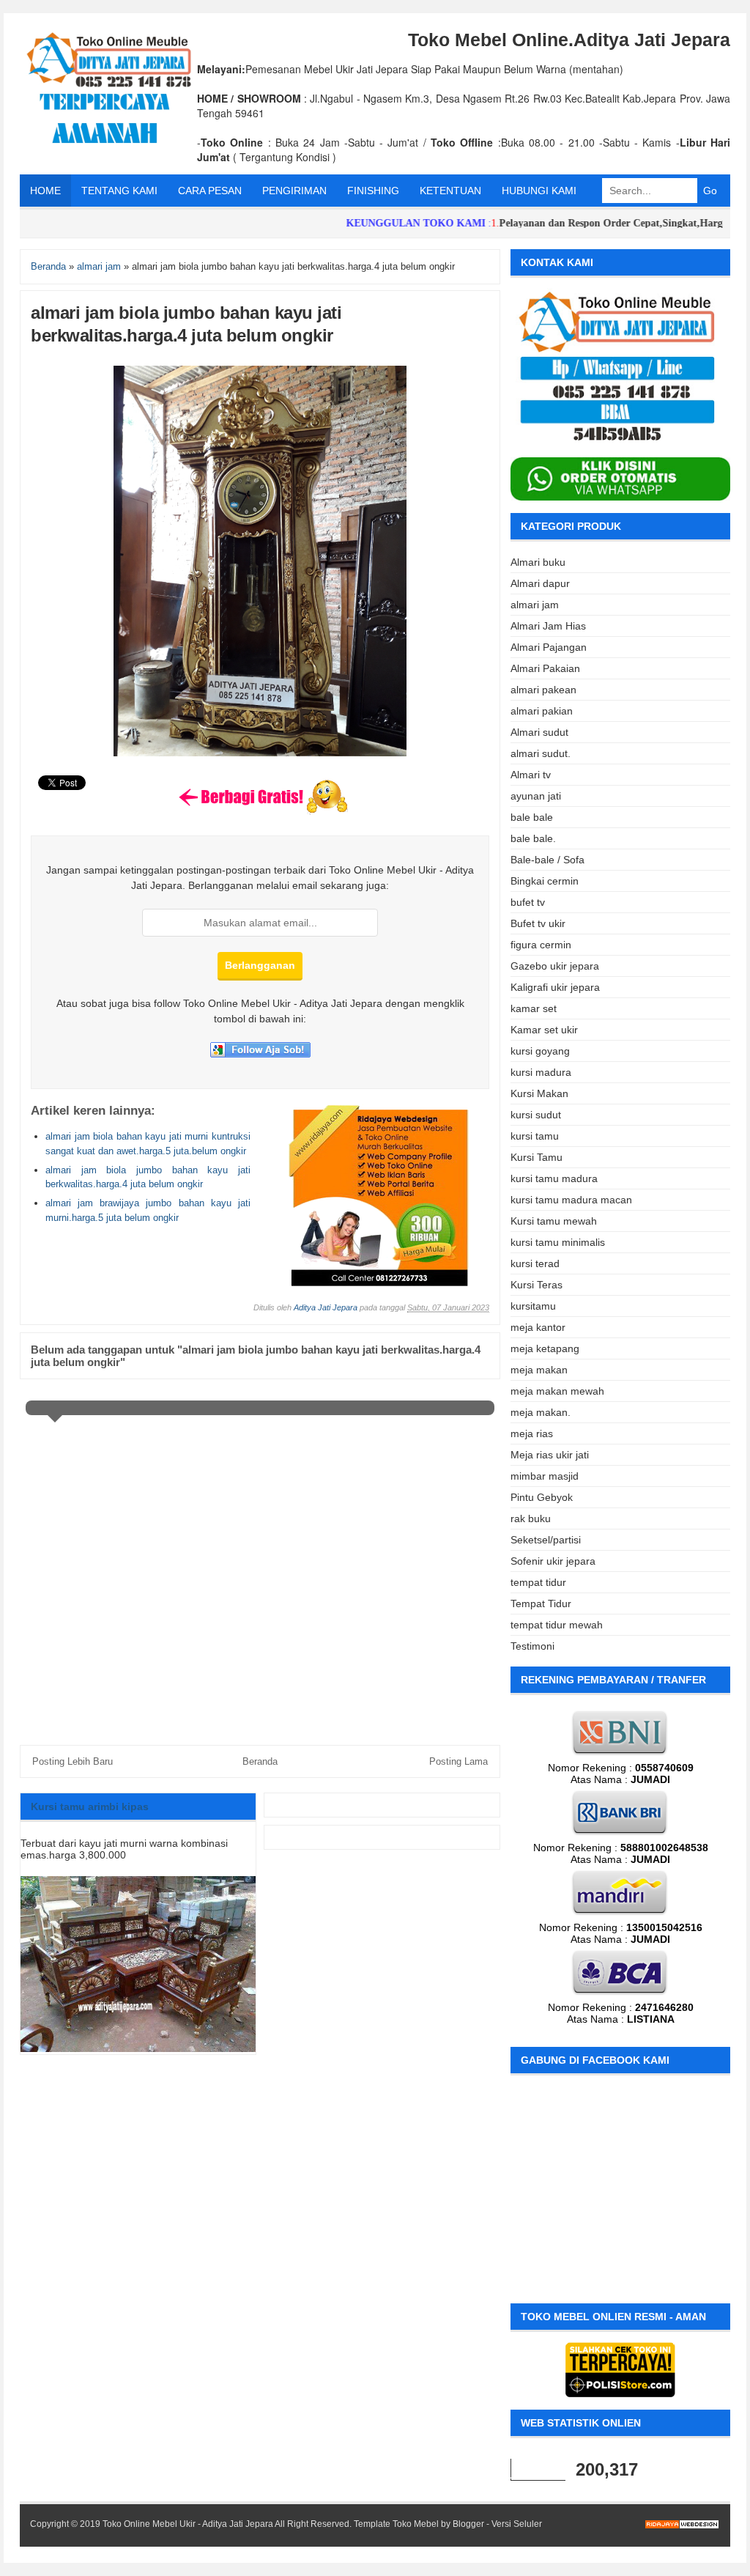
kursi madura (541, 1072)
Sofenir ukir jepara (553, 1561)
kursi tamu (535, 1136)
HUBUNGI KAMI (539, 191)
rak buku (531, 1518)
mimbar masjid (545, 1476)
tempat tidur (538, 1582)
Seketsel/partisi (546, 1540)
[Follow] (260, 1054)
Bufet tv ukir (538, 923)
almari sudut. (541, 753)
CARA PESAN (210, 191)
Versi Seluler (517, 2524)
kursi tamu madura (554, 1178)
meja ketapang (545, 1348)
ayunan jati (536, 796)
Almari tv (531, 775)
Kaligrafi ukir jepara (555, 987)
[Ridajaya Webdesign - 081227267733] (379, 1283)
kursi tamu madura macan (571, 1200)
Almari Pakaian (545, 668)
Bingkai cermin (545, 881)
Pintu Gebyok (542, 1497)
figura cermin (541, 945)
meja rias (532, 1433)
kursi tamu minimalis (558, 1242)
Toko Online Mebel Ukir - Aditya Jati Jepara (188, 2524)
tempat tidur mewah (557, 1625)
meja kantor (538, 1327)
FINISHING (373, 191)
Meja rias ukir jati (550, 1455)
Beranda (260, 1761)
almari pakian (542, 711)
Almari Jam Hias (548, 626)
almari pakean (543, 690)
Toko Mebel (416, 2524)
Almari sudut (539, 732)
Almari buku (538, 562)
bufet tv (528, 902)
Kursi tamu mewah (554, 1221)
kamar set (534, 1008)
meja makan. (541, 1412)
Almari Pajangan (549, 647)
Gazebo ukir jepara (555, 966)
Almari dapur (540, 583)
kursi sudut (536, 1115)
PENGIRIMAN (294, 191)
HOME (45, 191)
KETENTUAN (450, 191)
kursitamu (533, 1306)
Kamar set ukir (544, 1030)
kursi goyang (540, 1051)
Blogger (468, 2524)
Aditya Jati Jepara (326, 1307)
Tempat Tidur (541, 1603)
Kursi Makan (539, 1093)
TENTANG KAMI (119, 191)
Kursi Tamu (536, 1157)
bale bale (532, 817)
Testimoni (532, 1646)
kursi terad (535, 1263)
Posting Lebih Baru (73, 1761)
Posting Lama (458, 1761)
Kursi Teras (536, 1285)
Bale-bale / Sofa (547, 860)
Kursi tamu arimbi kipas (90, 1806)
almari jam (535, 605)
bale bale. (533, 838)
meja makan (539, 1370)
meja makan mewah (557, 1391)
